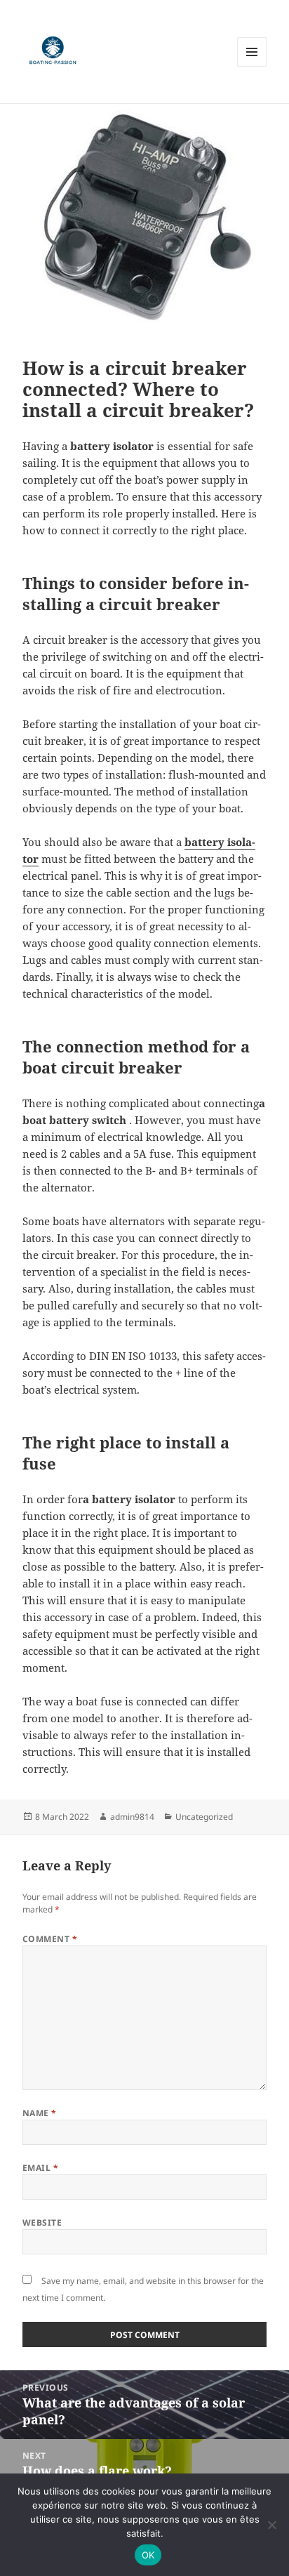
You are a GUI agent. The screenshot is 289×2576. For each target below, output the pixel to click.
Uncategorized (204, 1817)
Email (40, 2168)
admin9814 (132, 1817)
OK (148, 2555)
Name (40, 2113)
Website (42, 2222)
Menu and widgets (252, 66)
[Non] (271, 2525)
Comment (50, 1939)
